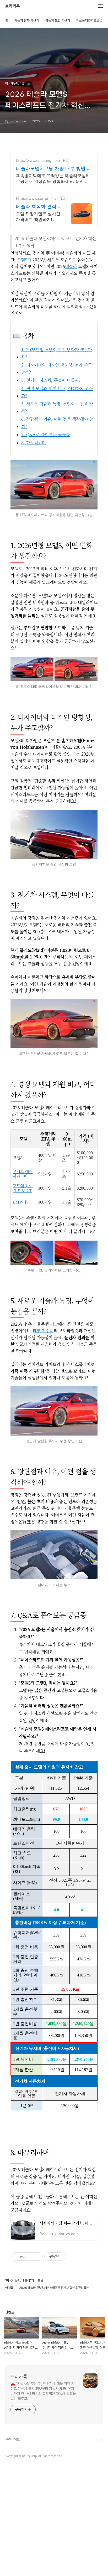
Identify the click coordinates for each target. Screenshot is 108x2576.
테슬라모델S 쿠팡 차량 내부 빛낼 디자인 (54, 169)
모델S (22, 260)
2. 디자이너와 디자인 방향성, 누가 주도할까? (56, 368)
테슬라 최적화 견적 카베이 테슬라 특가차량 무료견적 (36, 207)
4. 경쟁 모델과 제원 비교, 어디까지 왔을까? (57, 392)
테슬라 (71, 266)
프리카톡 (13, 6)
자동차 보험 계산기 (58, 20)
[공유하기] (30, 2257)
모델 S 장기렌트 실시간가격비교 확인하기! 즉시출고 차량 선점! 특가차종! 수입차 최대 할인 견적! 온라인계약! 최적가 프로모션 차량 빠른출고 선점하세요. (38, 217)
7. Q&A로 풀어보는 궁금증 (45, 434)
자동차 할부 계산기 (27, 20)
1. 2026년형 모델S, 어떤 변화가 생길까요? (56, 353)
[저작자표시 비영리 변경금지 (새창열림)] (72, 2257)
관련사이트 (12, 2440)
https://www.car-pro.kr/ (36, 198)
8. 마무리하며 (34, 443)
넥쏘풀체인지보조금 (89, 20)
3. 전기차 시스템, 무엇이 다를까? (51, 380)
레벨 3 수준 (43, 1331)
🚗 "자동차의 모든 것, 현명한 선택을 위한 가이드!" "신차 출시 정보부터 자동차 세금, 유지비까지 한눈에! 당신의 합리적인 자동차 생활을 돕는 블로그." (43, 2391)
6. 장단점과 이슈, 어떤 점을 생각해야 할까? (57, 422)
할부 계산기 (13, 2449)
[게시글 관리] (37, 2257)
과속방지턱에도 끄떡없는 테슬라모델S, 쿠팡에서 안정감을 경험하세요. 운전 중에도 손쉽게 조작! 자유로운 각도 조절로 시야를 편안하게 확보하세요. (53, 179)
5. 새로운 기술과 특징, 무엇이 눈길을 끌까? (57, 407)
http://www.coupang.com (38, 160)
